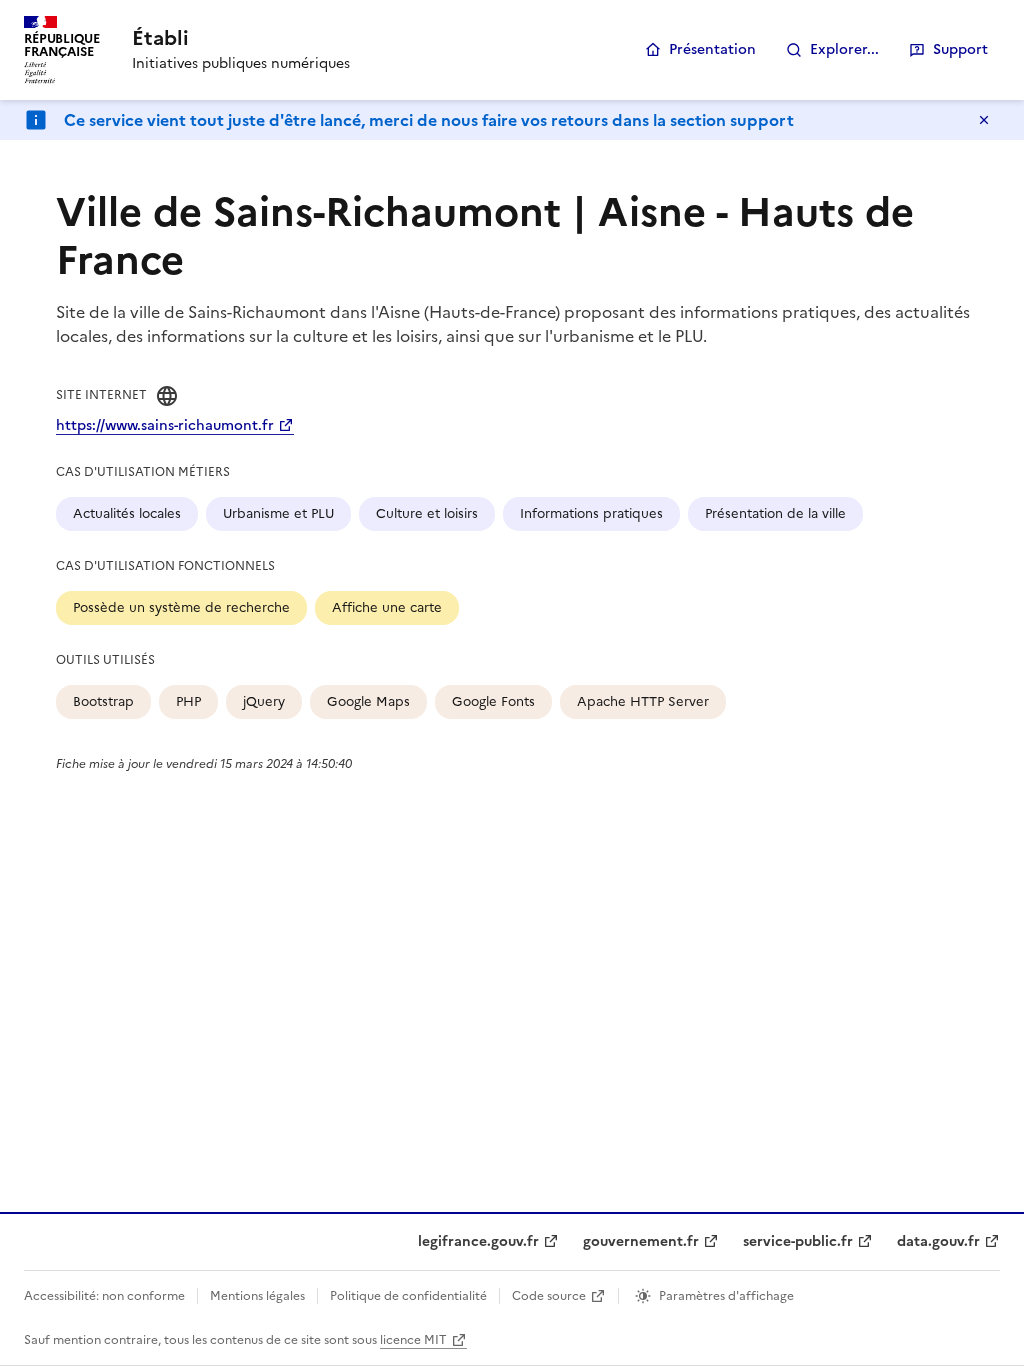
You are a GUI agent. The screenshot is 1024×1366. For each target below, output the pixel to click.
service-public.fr (798, 1241)
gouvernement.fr (641, 1241)
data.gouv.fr (938, 1241)
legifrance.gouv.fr (478, 1241)
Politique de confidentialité (408, 1296)
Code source (549, 1296)
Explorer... (844, 49)
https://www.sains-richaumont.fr (165, 425)
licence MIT (413, 1340)
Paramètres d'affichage (726, 1296)
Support (960, 49)
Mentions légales (257, 1296)
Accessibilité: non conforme (104, 1296)
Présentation (712, 49)
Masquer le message (984, 120)
